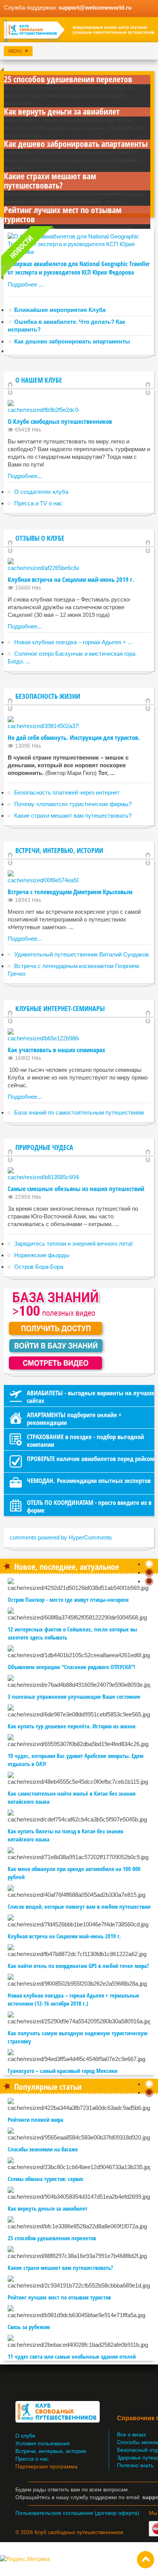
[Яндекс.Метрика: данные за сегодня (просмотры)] (25, 2559)
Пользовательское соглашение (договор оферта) (77, 2513)
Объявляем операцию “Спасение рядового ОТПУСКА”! (71, 1667)
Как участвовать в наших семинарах (56, 1050)
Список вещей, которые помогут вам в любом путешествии (79, 1906)
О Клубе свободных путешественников (60, 421)
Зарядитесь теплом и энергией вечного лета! (73, 1244)
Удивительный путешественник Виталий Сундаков (81, 954)
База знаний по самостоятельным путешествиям (79, 1112)
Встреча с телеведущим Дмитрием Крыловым (70, 892)
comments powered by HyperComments (61, 1537)
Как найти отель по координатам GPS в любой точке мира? (78, 1966)
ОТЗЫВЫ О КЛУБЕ (40, 538)
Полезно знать (135, 2465)
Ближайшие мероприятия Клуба (60, 310)
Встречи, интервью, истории (59, 850)
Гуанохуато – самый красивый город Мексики (63, 2071)
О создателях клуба (41, 492)
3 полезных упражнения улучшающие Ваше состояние (74, 1696)
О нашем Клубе (39, 380)
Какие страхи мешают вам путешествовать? (50, 180)
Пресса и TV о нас (38, 503)
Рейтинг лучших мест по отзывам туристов (63, 214)
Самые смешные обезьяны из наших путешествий (76, 1189)
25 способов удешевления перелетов (68, 79)
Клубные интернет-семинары (60, 1008)
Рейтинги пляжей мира (35, 2119)
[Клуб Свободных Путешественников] (79, 31)
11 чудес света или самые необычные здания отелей (72, 2356)
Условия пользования (43, 2444)
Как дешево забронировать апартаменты (76, 143)
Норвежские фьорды (42, 1255)
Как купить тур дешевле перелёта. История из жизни (72, 1726)
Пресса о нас (32, 2459)
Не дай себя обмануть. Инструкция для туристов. (74, 737)
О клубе (25, 2436)
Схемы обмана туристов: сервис (46, 2179)
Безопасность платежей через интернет (67, 792)
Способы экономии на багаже (43, 2149)
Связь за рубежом (29, 2327)
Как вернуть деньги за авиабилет (62, 111)
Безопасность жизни (48, 696)
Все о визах (132, 2435)
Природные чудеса (44, 1147)
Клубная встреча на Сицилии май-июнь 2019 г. (71, 579)
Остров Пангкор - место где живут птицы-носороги (68, 1600)
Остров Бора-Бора (39, 1267)
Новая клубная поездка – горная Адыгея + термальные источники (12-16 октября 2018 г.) (73, 1999)
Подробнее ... (26, 284)
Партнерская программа (46, 2467)
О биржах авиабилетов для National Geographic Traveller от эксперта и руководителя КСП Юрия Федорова (79, 268)
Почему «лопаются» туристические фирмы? (73, 804)
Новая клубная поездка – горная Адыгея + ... (73, 642)
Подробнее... (25, 476)
